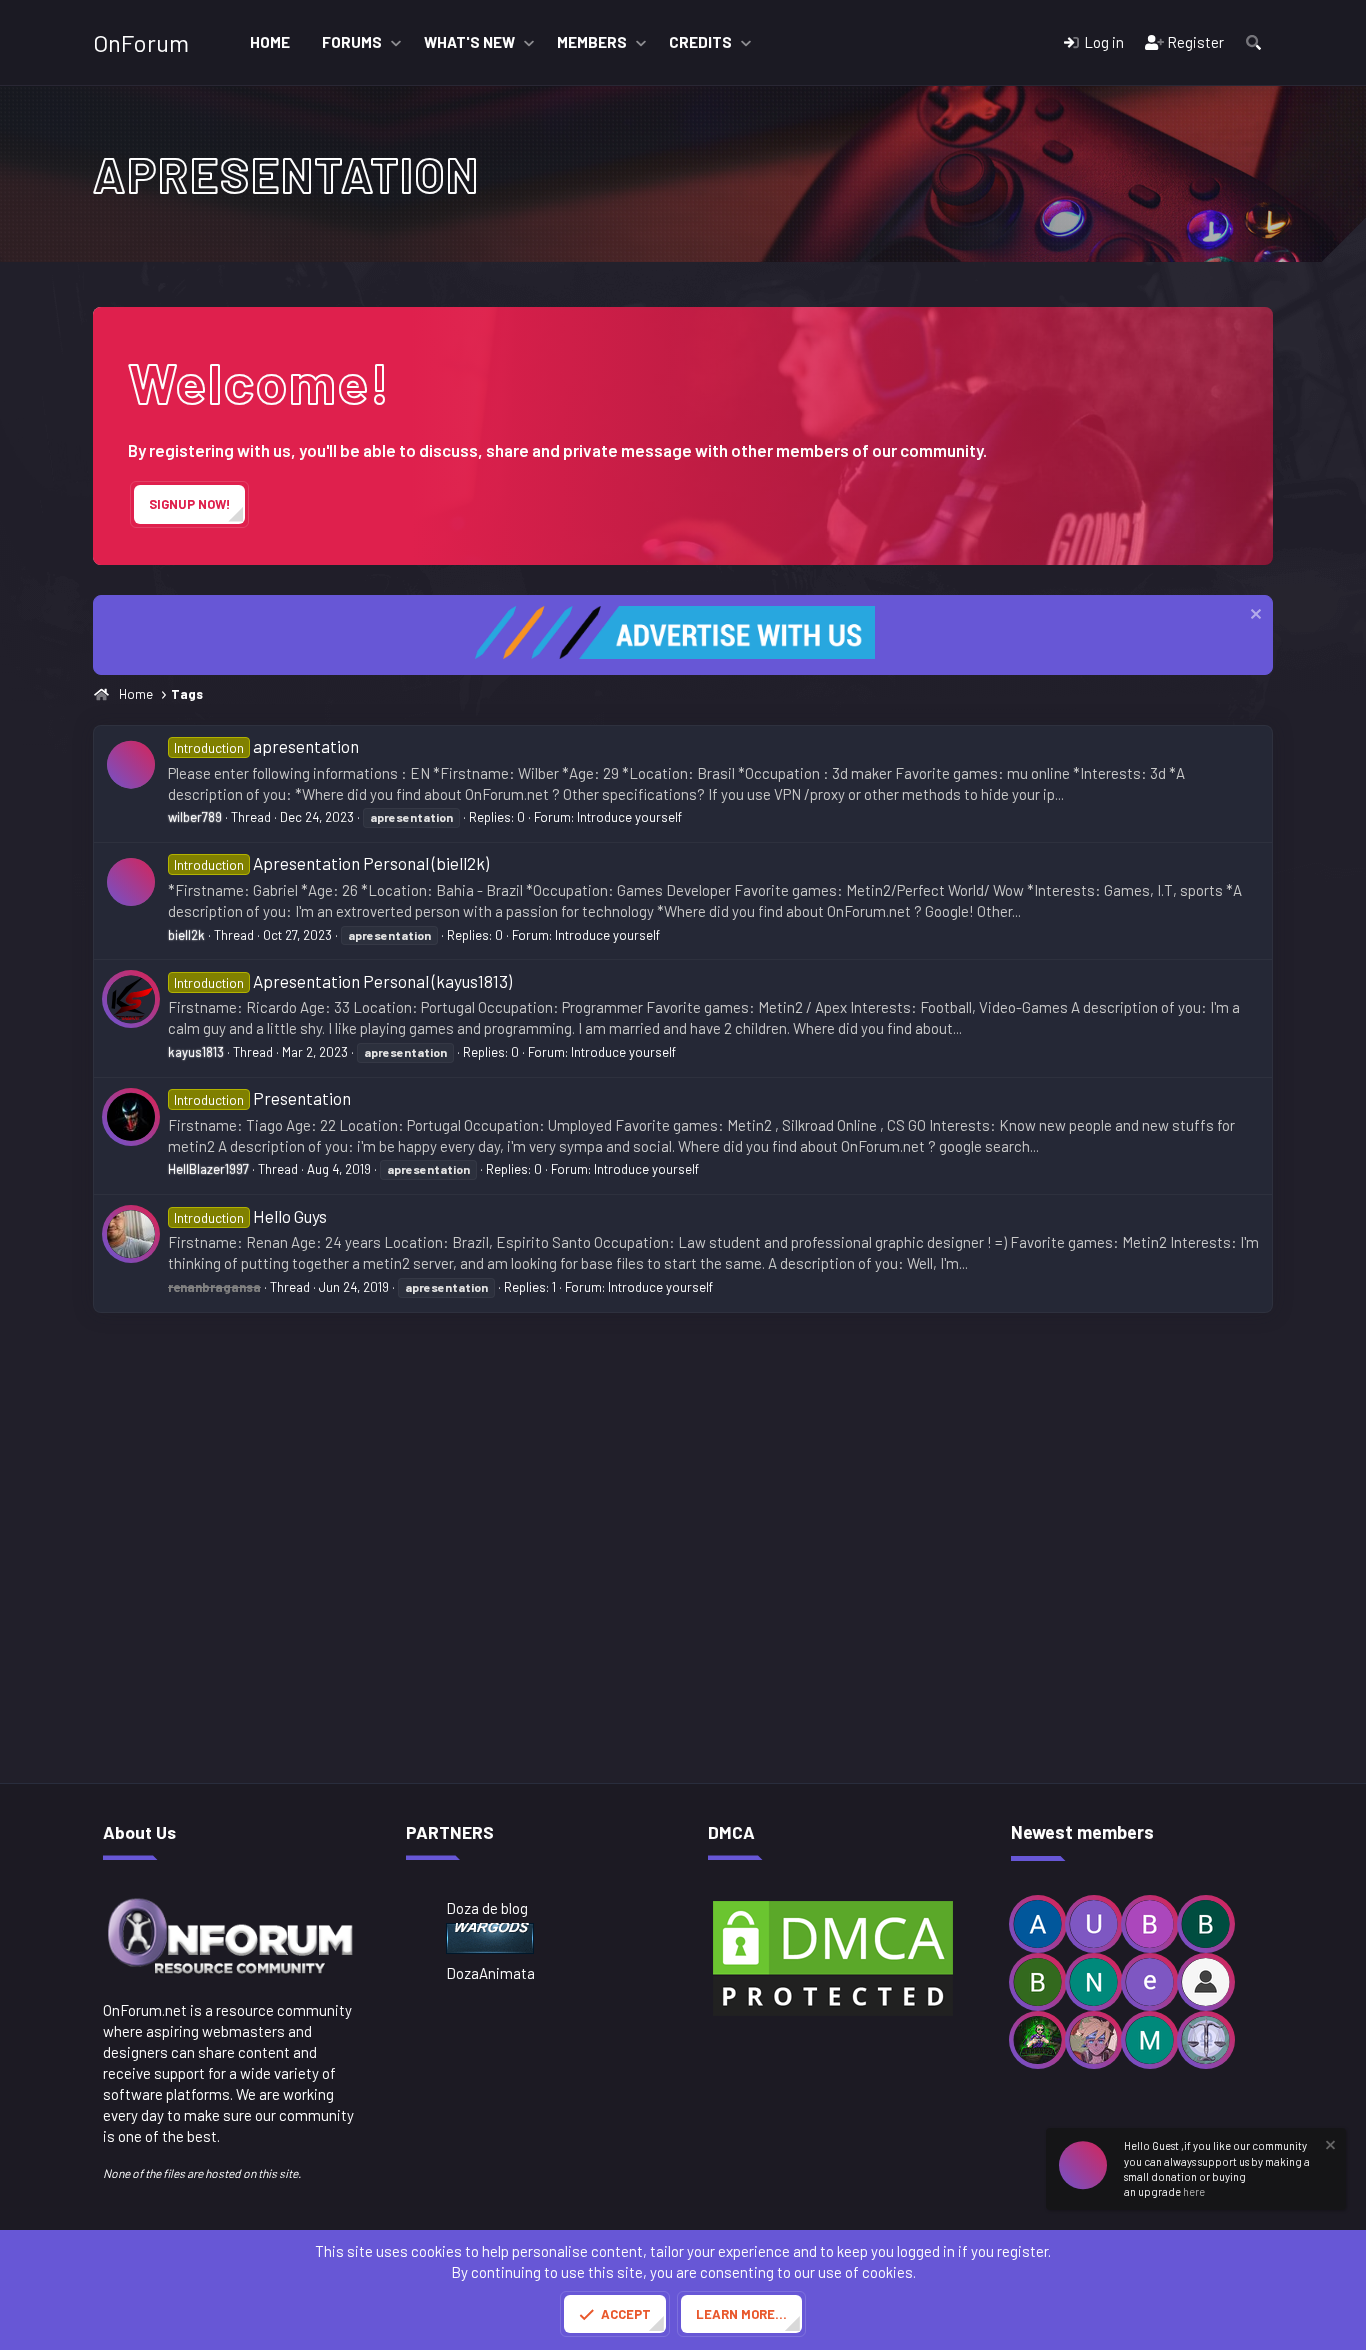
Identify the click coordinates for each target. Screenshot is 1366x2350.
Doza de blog (487, 1908)
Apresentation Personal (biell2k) (331, 863)
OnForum (141, 42)
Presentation (262, 1098)
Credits (700, 42)
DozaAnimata (490, 1973)
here (1194, 2191)
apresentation (266, 746)
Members (592, 42)
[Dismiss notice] (1253, 616)
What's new (469, 42)
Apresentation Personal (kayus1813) (343, 981)
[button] (396, 42)
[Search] (1253, 42)
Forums (352, 42)
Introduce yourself (629, 817)
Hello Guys (250, 1216)
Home (270, 42)
